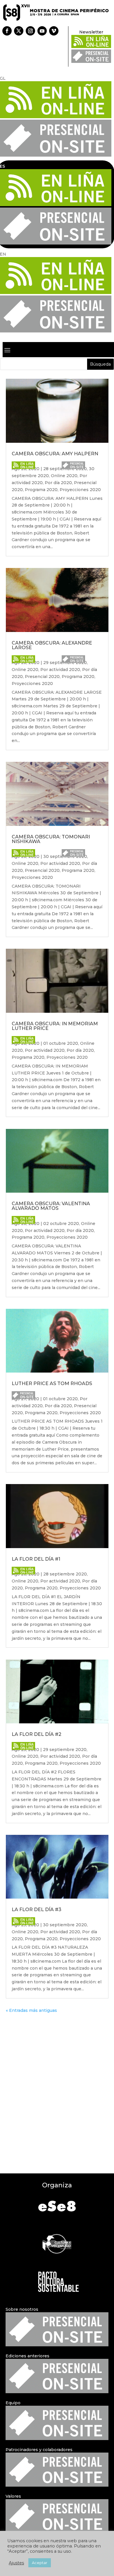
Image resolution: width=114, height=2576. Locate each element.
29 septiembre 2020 (65, 1750)
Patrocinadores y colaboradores (39, 2450)
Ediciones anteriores (27, 2356)
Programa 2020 (41, 490)
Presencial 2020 (42, 677)
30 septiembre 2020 (65, 1925)
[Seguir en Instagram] (30, 31)
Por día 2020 (58, 483)
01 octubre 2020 (61, 1043)
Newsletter (91, 32)
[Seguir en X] (19, 31)
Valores (13, 2496)
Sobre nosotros (22, 2309)
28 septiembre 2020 (65, 1574)
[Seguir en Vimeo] (54, 31)
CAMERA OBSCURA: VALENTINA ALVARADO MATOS (51, 1206)
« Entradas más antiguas (31, 2010)
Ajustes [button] (16, 2563)
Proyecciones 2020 (80, 490)
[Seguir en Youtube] (42, 31)
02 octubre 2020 (61, 1224)
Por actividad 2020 (60, 670)
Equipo (13, 2403)
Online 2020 (64, 476)
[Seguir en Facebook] (7, 31)
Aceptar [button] (40, 2563)
